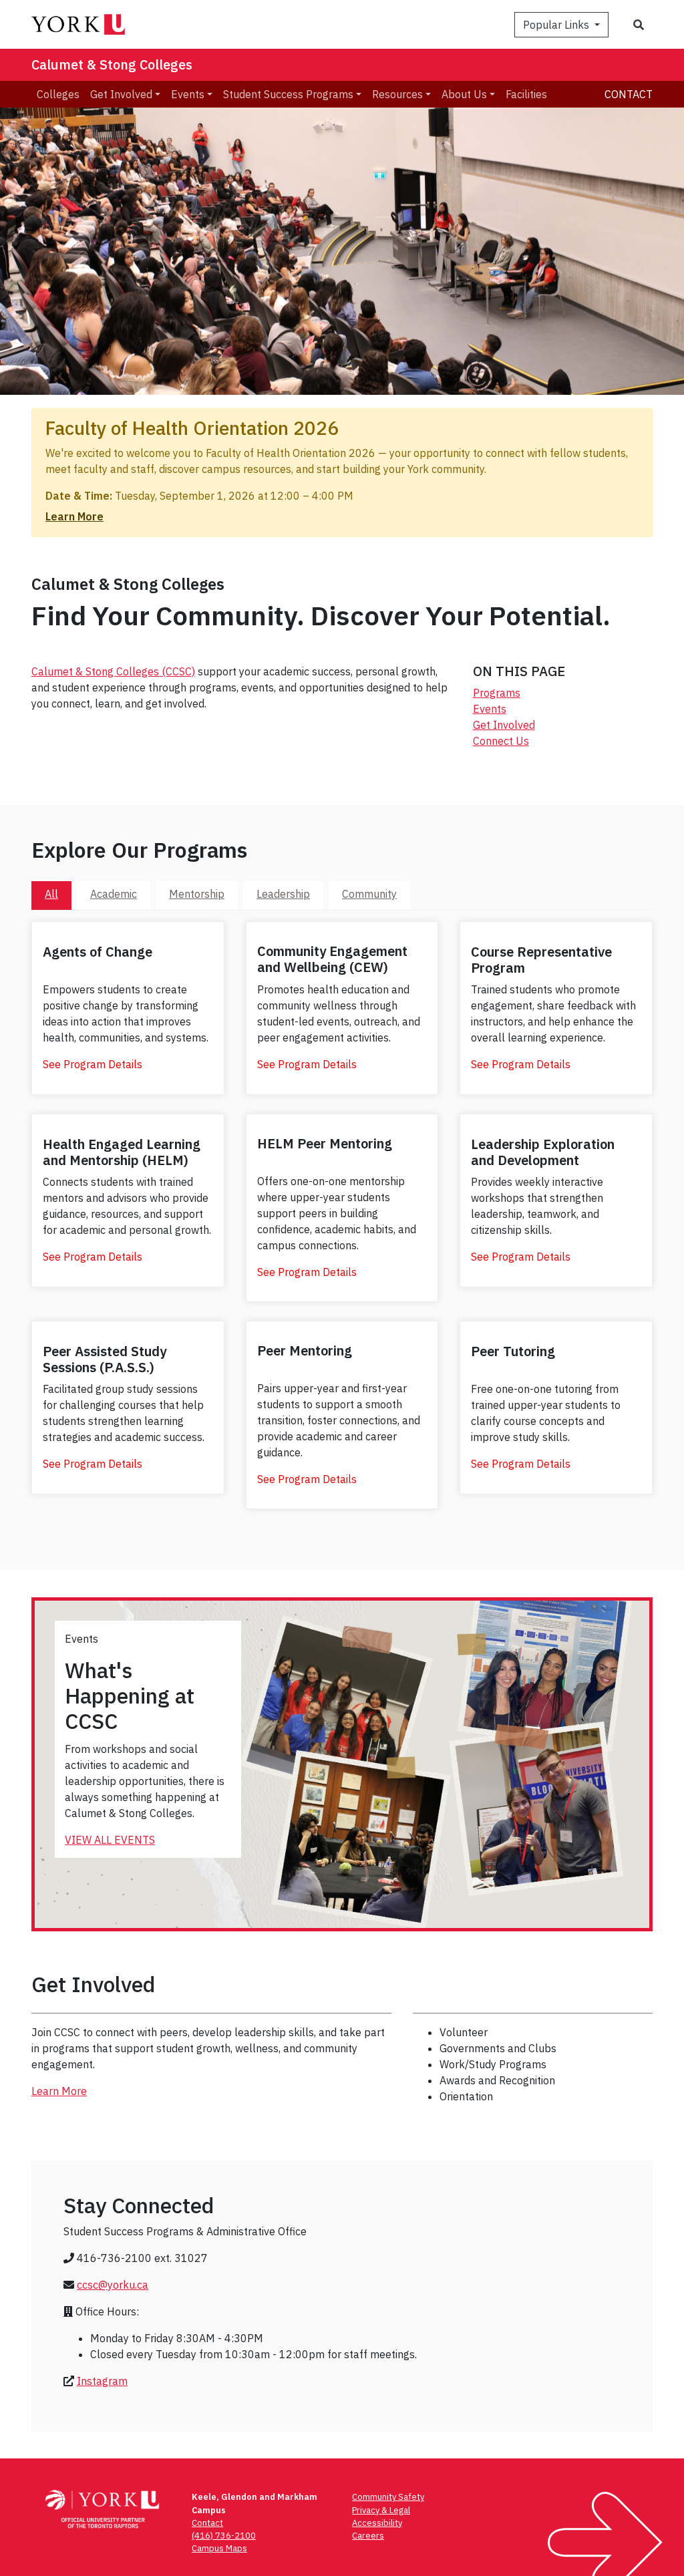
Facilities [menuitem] (526, 94)
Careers (368, 2536)
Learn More (74, 516)
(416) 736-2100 (224, 2536)
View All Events (110, 1840)
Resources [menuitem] (397, 94)
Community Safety (388, 2497)
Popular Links (557, 25)
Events (490, 709)
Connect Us (501, 741)
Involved (514, 725)
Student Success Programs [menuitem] (288, 94)
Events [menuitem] (188, 94)
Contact (629, 94)
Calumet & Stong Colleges (112, 64)
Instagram (102, 2381)
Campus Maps (219, 2548)
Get (483, 725)
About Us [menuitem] (464, 94)
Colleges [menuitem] (58, 94)
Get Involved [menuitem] (121, 94)
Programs (497, 693)
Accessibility (377, 2523)
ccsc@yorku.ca (113, 2285)
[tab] (51, 895)
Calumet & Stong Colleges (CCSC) (113, 671)
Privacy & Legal (381, 2510)
